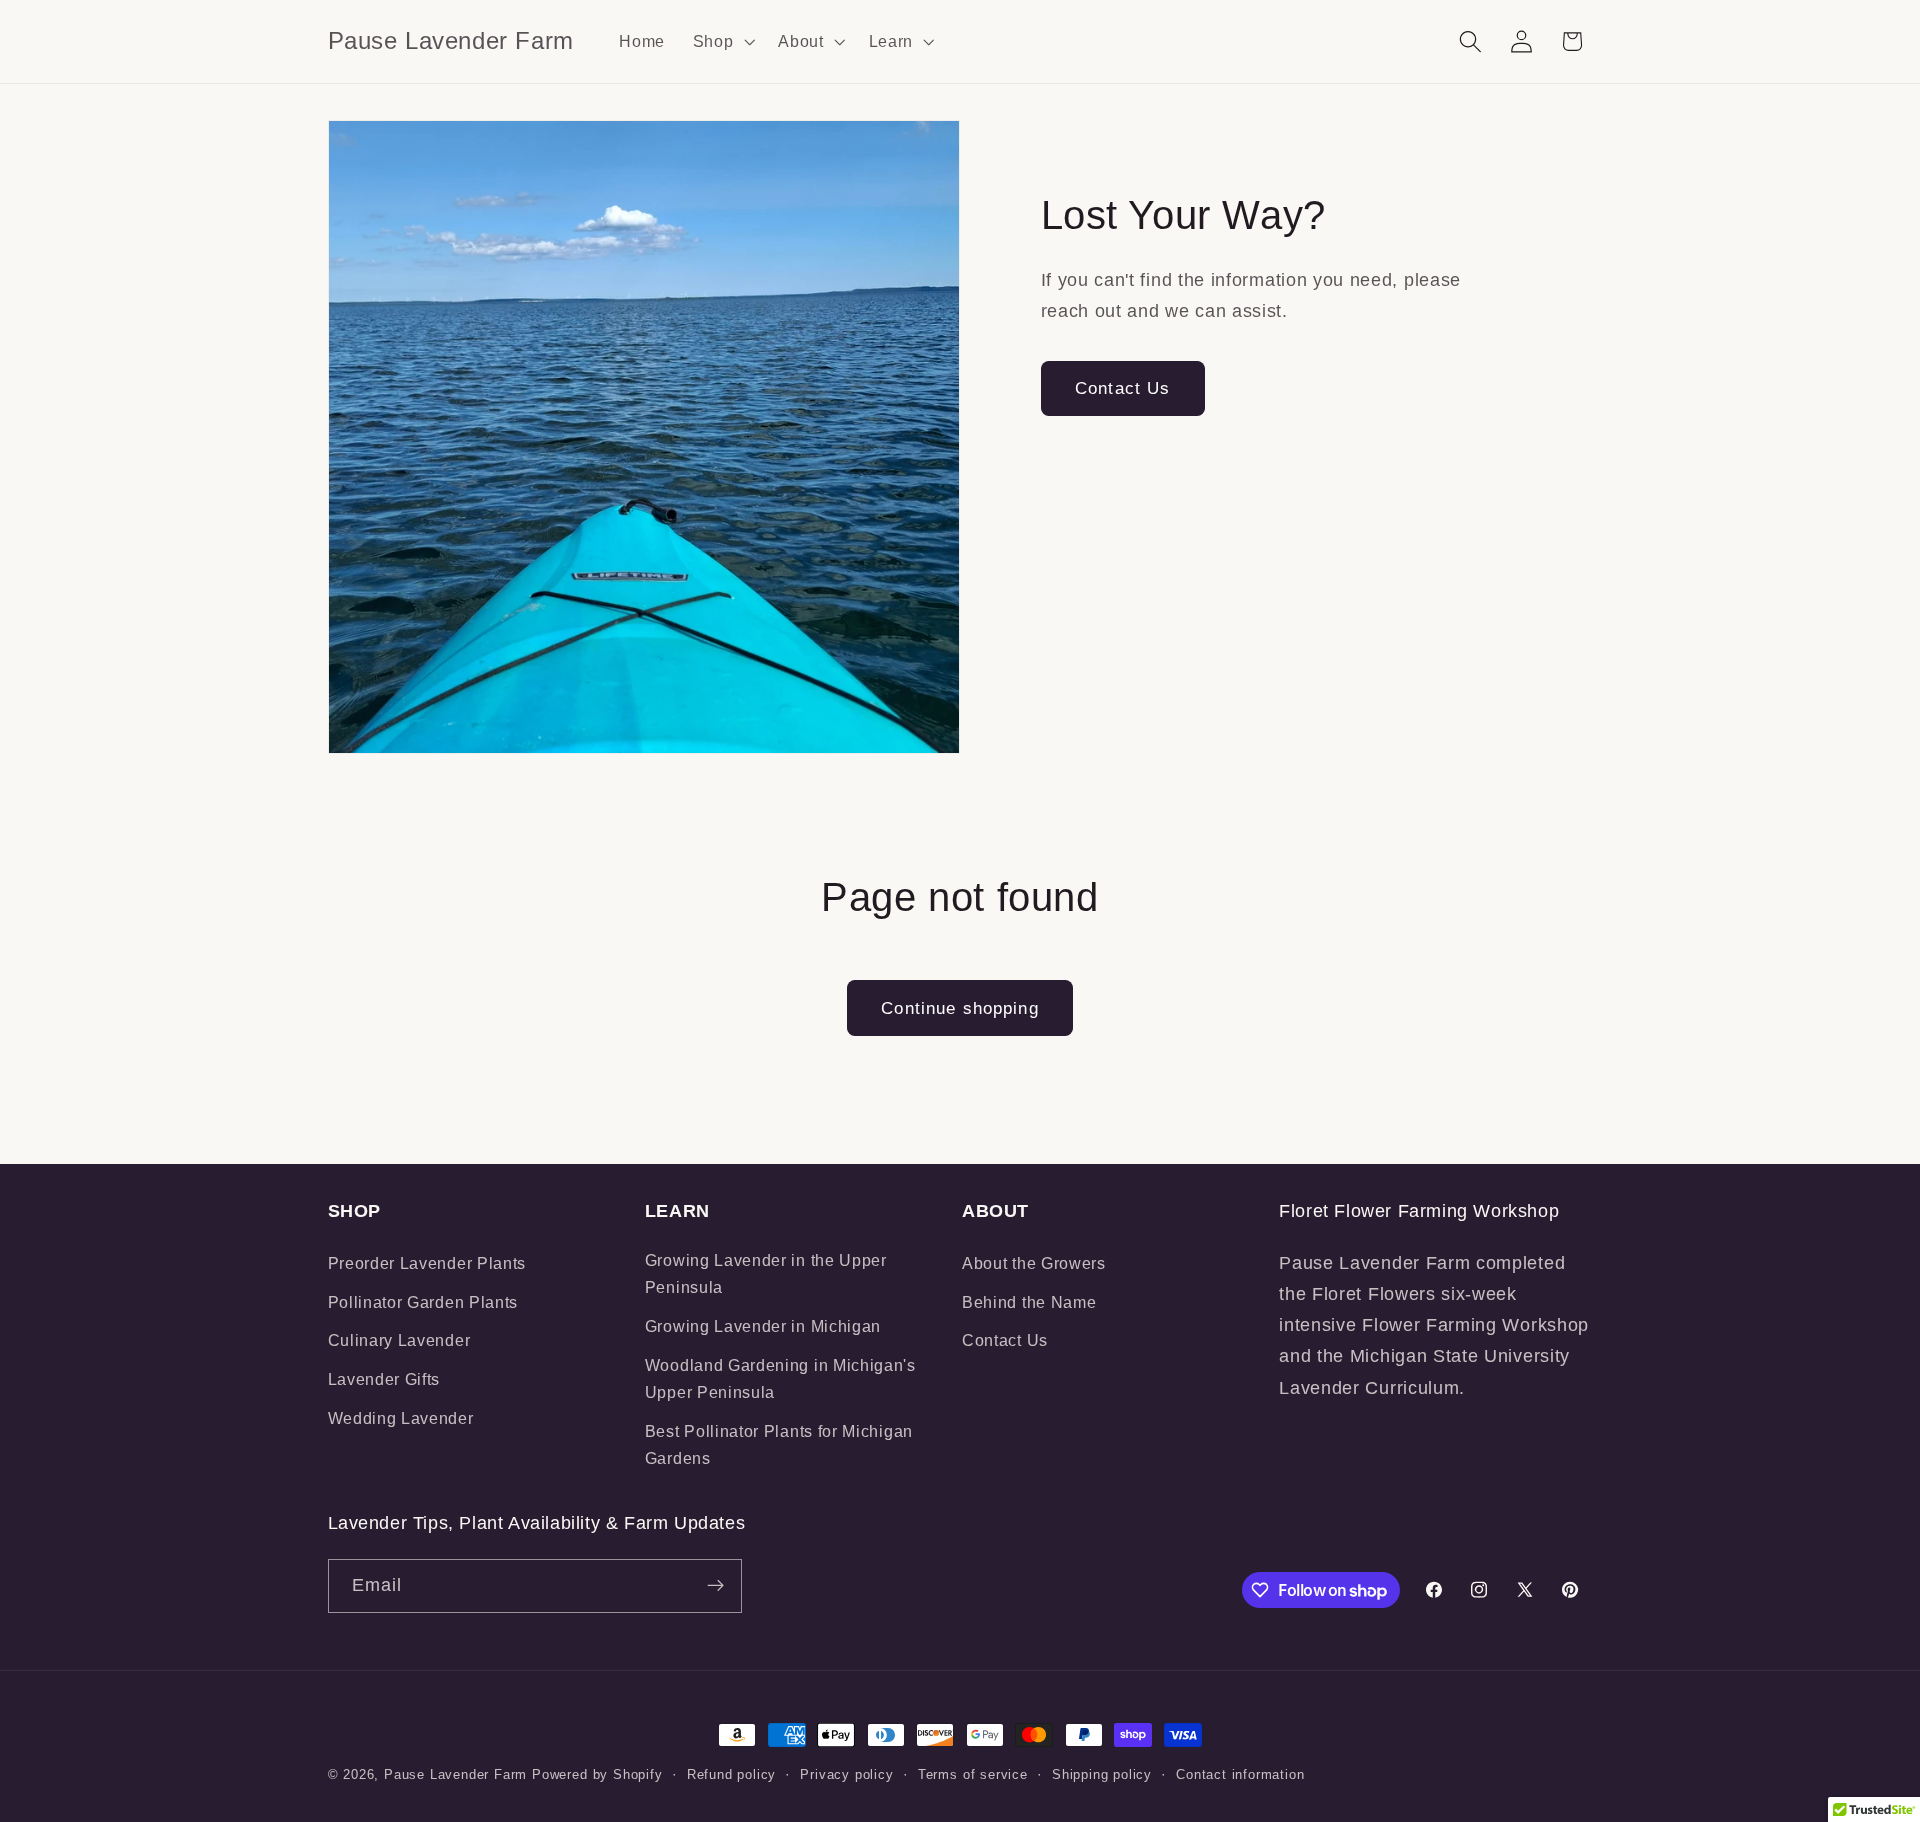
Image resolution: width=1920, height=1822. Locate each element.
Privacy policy (846, 1775)
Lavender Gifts (384, 1379)
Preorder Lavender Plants (427, 1263)
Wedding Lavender (401, 1418)
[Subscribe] (715, 1586)
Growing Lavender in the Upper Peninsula (766, 1273)
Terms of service (973, 1775)
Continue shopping (960, 1008)
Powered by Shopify (597, 1775)
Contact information (1240, 1775)
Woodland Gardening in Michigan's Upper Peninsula (780, 1378)
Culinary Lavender (399, 1340)
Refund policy (731, 1775)
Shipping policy (1102, 1775)
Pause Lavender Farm (455, 1775)
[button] (722, 41)
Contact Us (1123, 388)
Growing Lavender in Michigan (763, 1326)
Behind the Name (1029, 1302)
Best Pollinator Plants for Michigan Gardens (779, 1444)
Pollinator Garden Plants (423, 1302)
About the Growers (1034, 1263)
